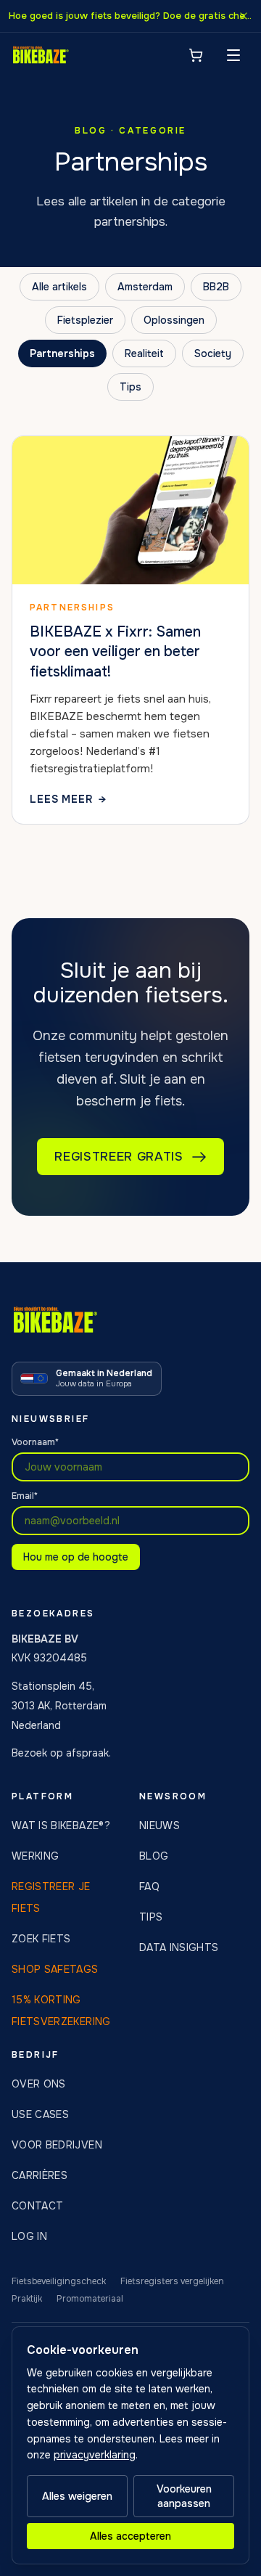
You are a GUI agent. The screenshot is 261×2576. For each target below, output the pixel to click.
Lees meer (68, 800)
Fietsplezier (85, 320)
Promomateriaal (90, 2299)
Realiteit (144, 353)
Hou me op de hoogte (76, 1557)
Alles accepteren (130, 2536)
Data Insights (179, 1947)
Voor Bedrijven (57, 2145)
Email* (25, 1496)
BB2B (216, 287)
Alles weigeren (77, 2496)
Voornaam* (35, 1442)
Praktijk (27, 2299)
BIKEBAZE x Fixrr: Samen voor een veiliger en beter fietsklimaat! (115, 652)
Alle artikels (59, 287)
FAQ (149, 1886)
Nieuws (159, 1825)
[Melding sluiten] (244, 16)
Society (213, 353)
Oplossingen (174, 320)
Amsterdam (145, 287)
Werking (35, 1856)
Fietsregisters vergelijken (172, 2281)
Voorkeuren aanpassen (184, 2496)
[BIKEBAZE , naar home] (41, 55)
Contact (37, 2206)
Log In (29, 2236)
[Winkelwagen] (196, 55)
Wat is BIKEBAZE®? (61, 1825)
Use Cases (40, 2114)
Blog (154, 1856)
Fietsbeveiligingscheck (59, 2281)
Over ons (39, 2084)
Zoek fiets (41, 1939)
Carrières (40, 2175)
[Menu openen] (233, 55)
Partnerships (62, 353)
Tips (130, 387)
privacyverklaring (95, 2455)
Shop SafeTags (55, 1969)
